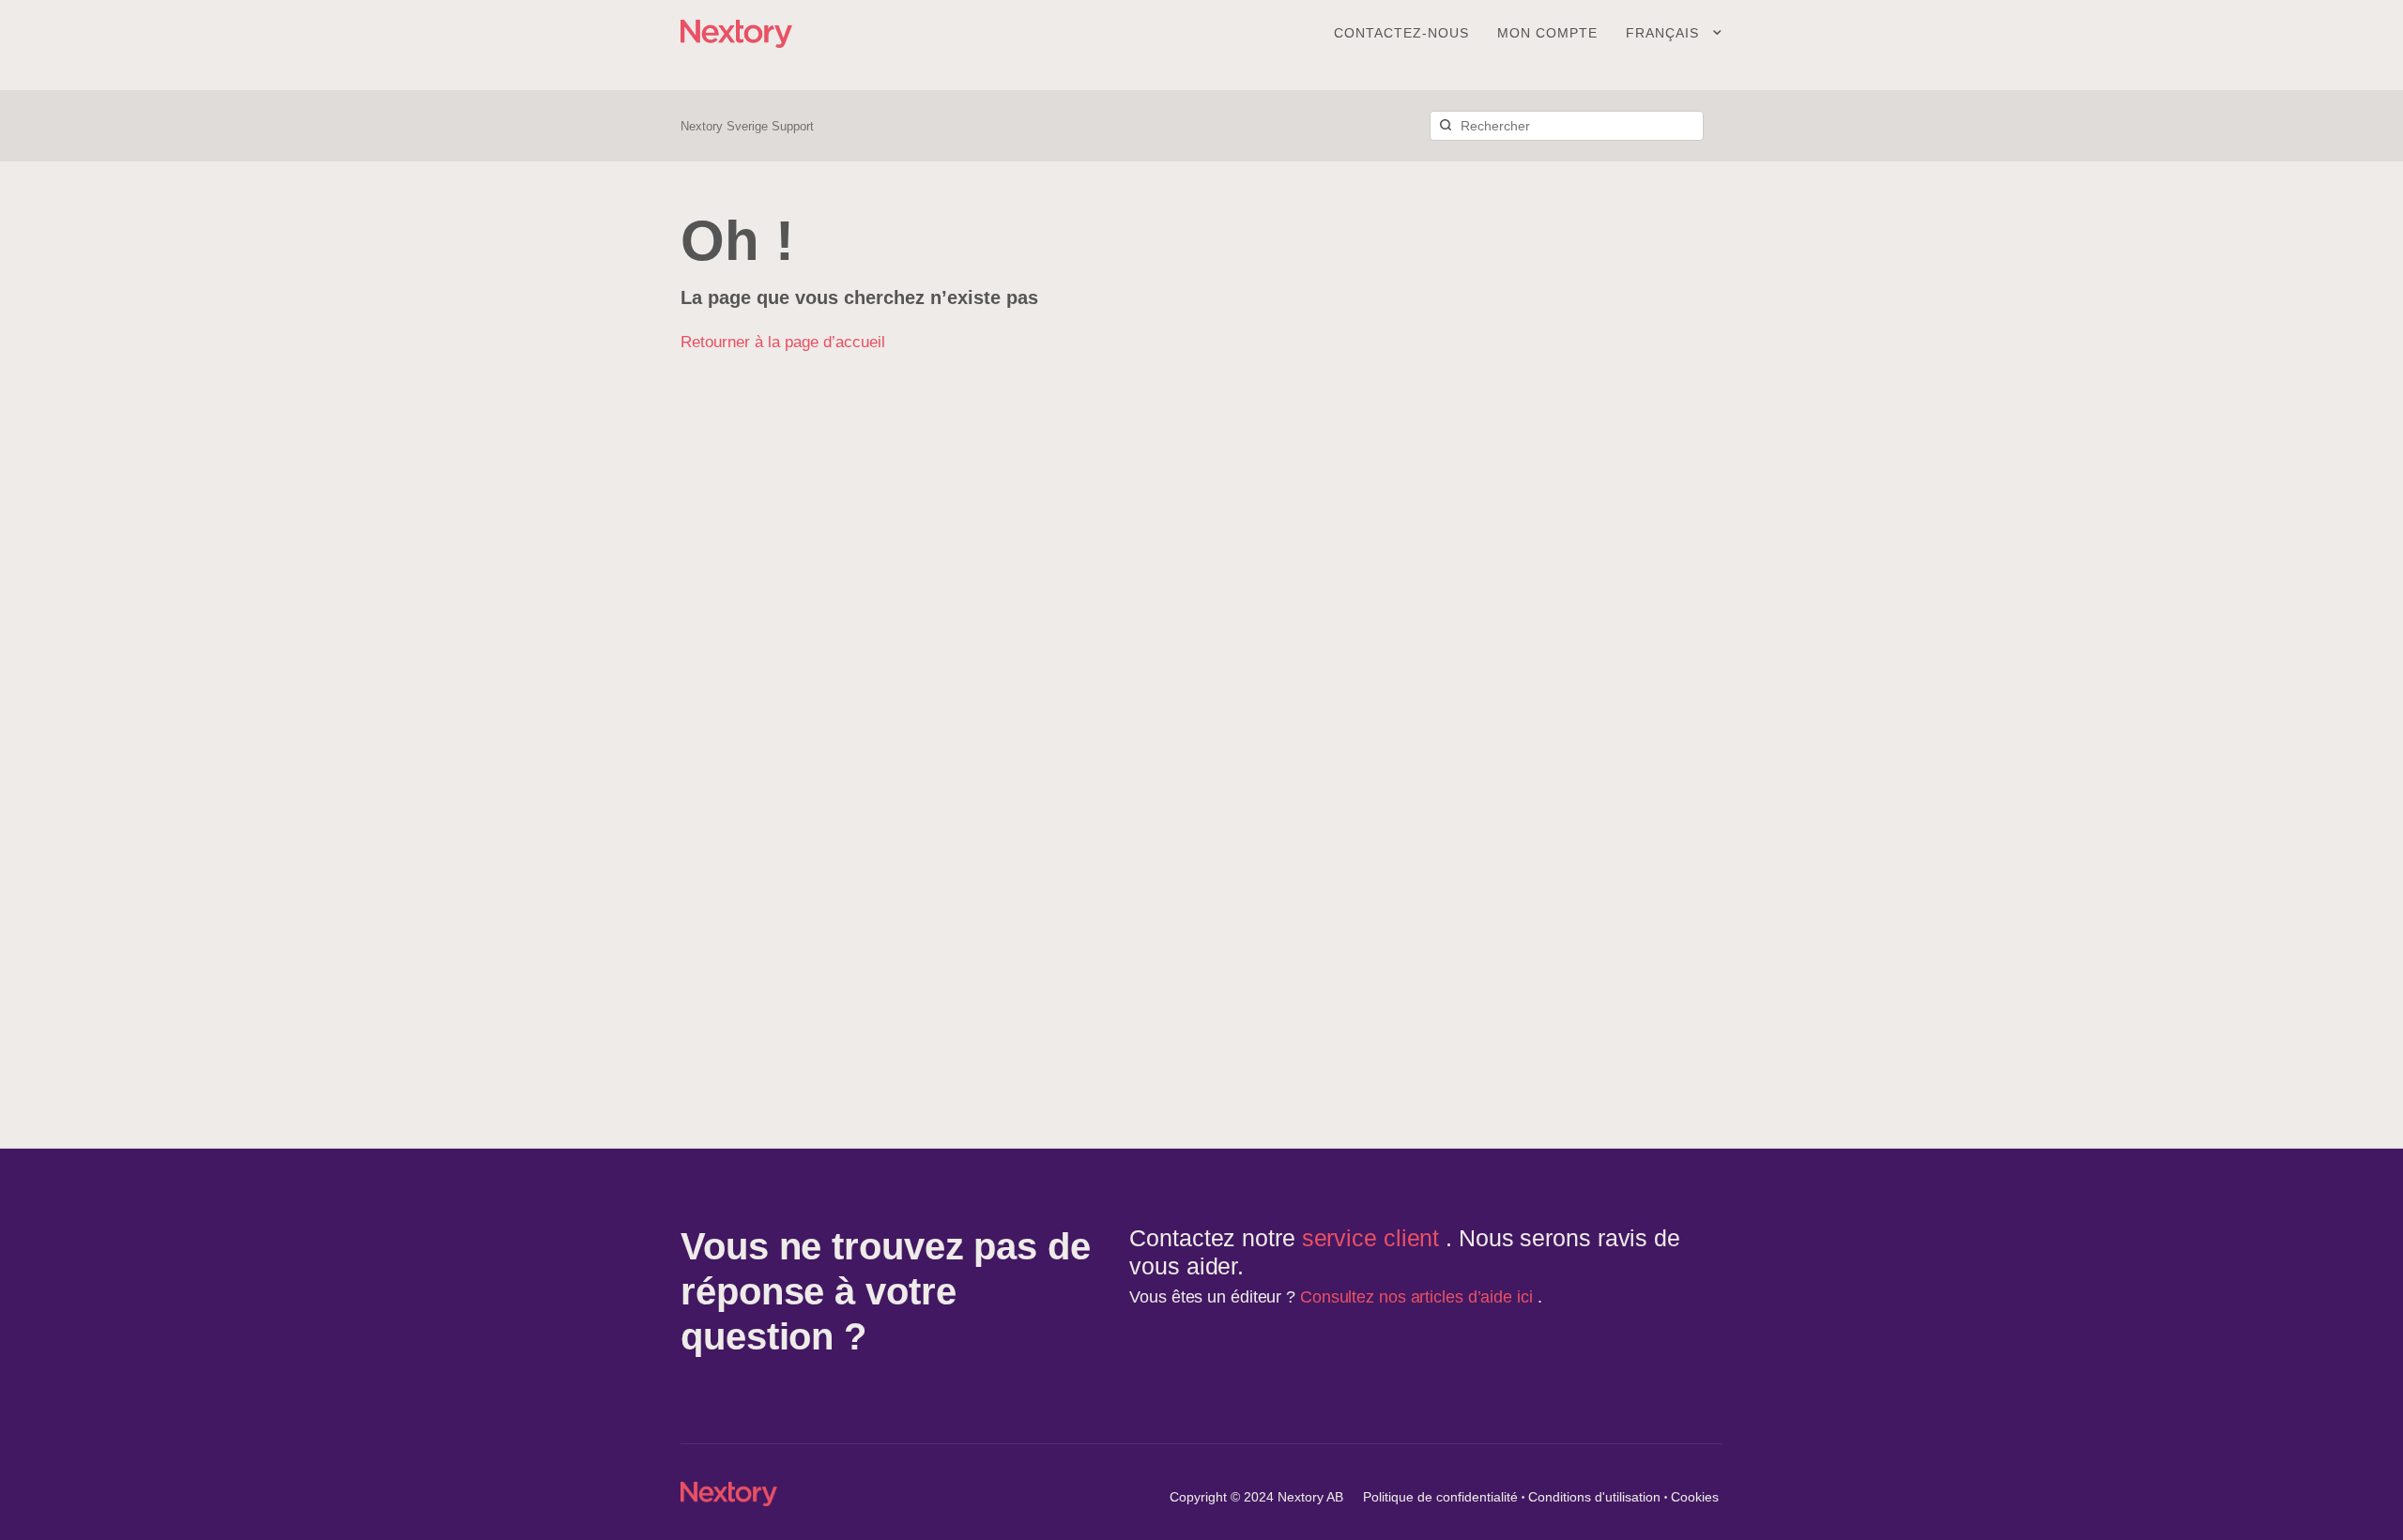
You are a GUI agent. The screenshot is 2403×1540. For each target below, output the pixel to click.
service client (1374, 1238)
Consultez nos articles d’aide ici (1419, 1297)
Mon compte (1547, 33)
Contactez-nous (1401, 33)
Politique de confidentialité (1440, 1497)
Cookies (1695, 1497)
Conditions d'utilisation (1594, 1497)
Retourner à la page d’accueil (783, 342)
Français (1665, 33)
